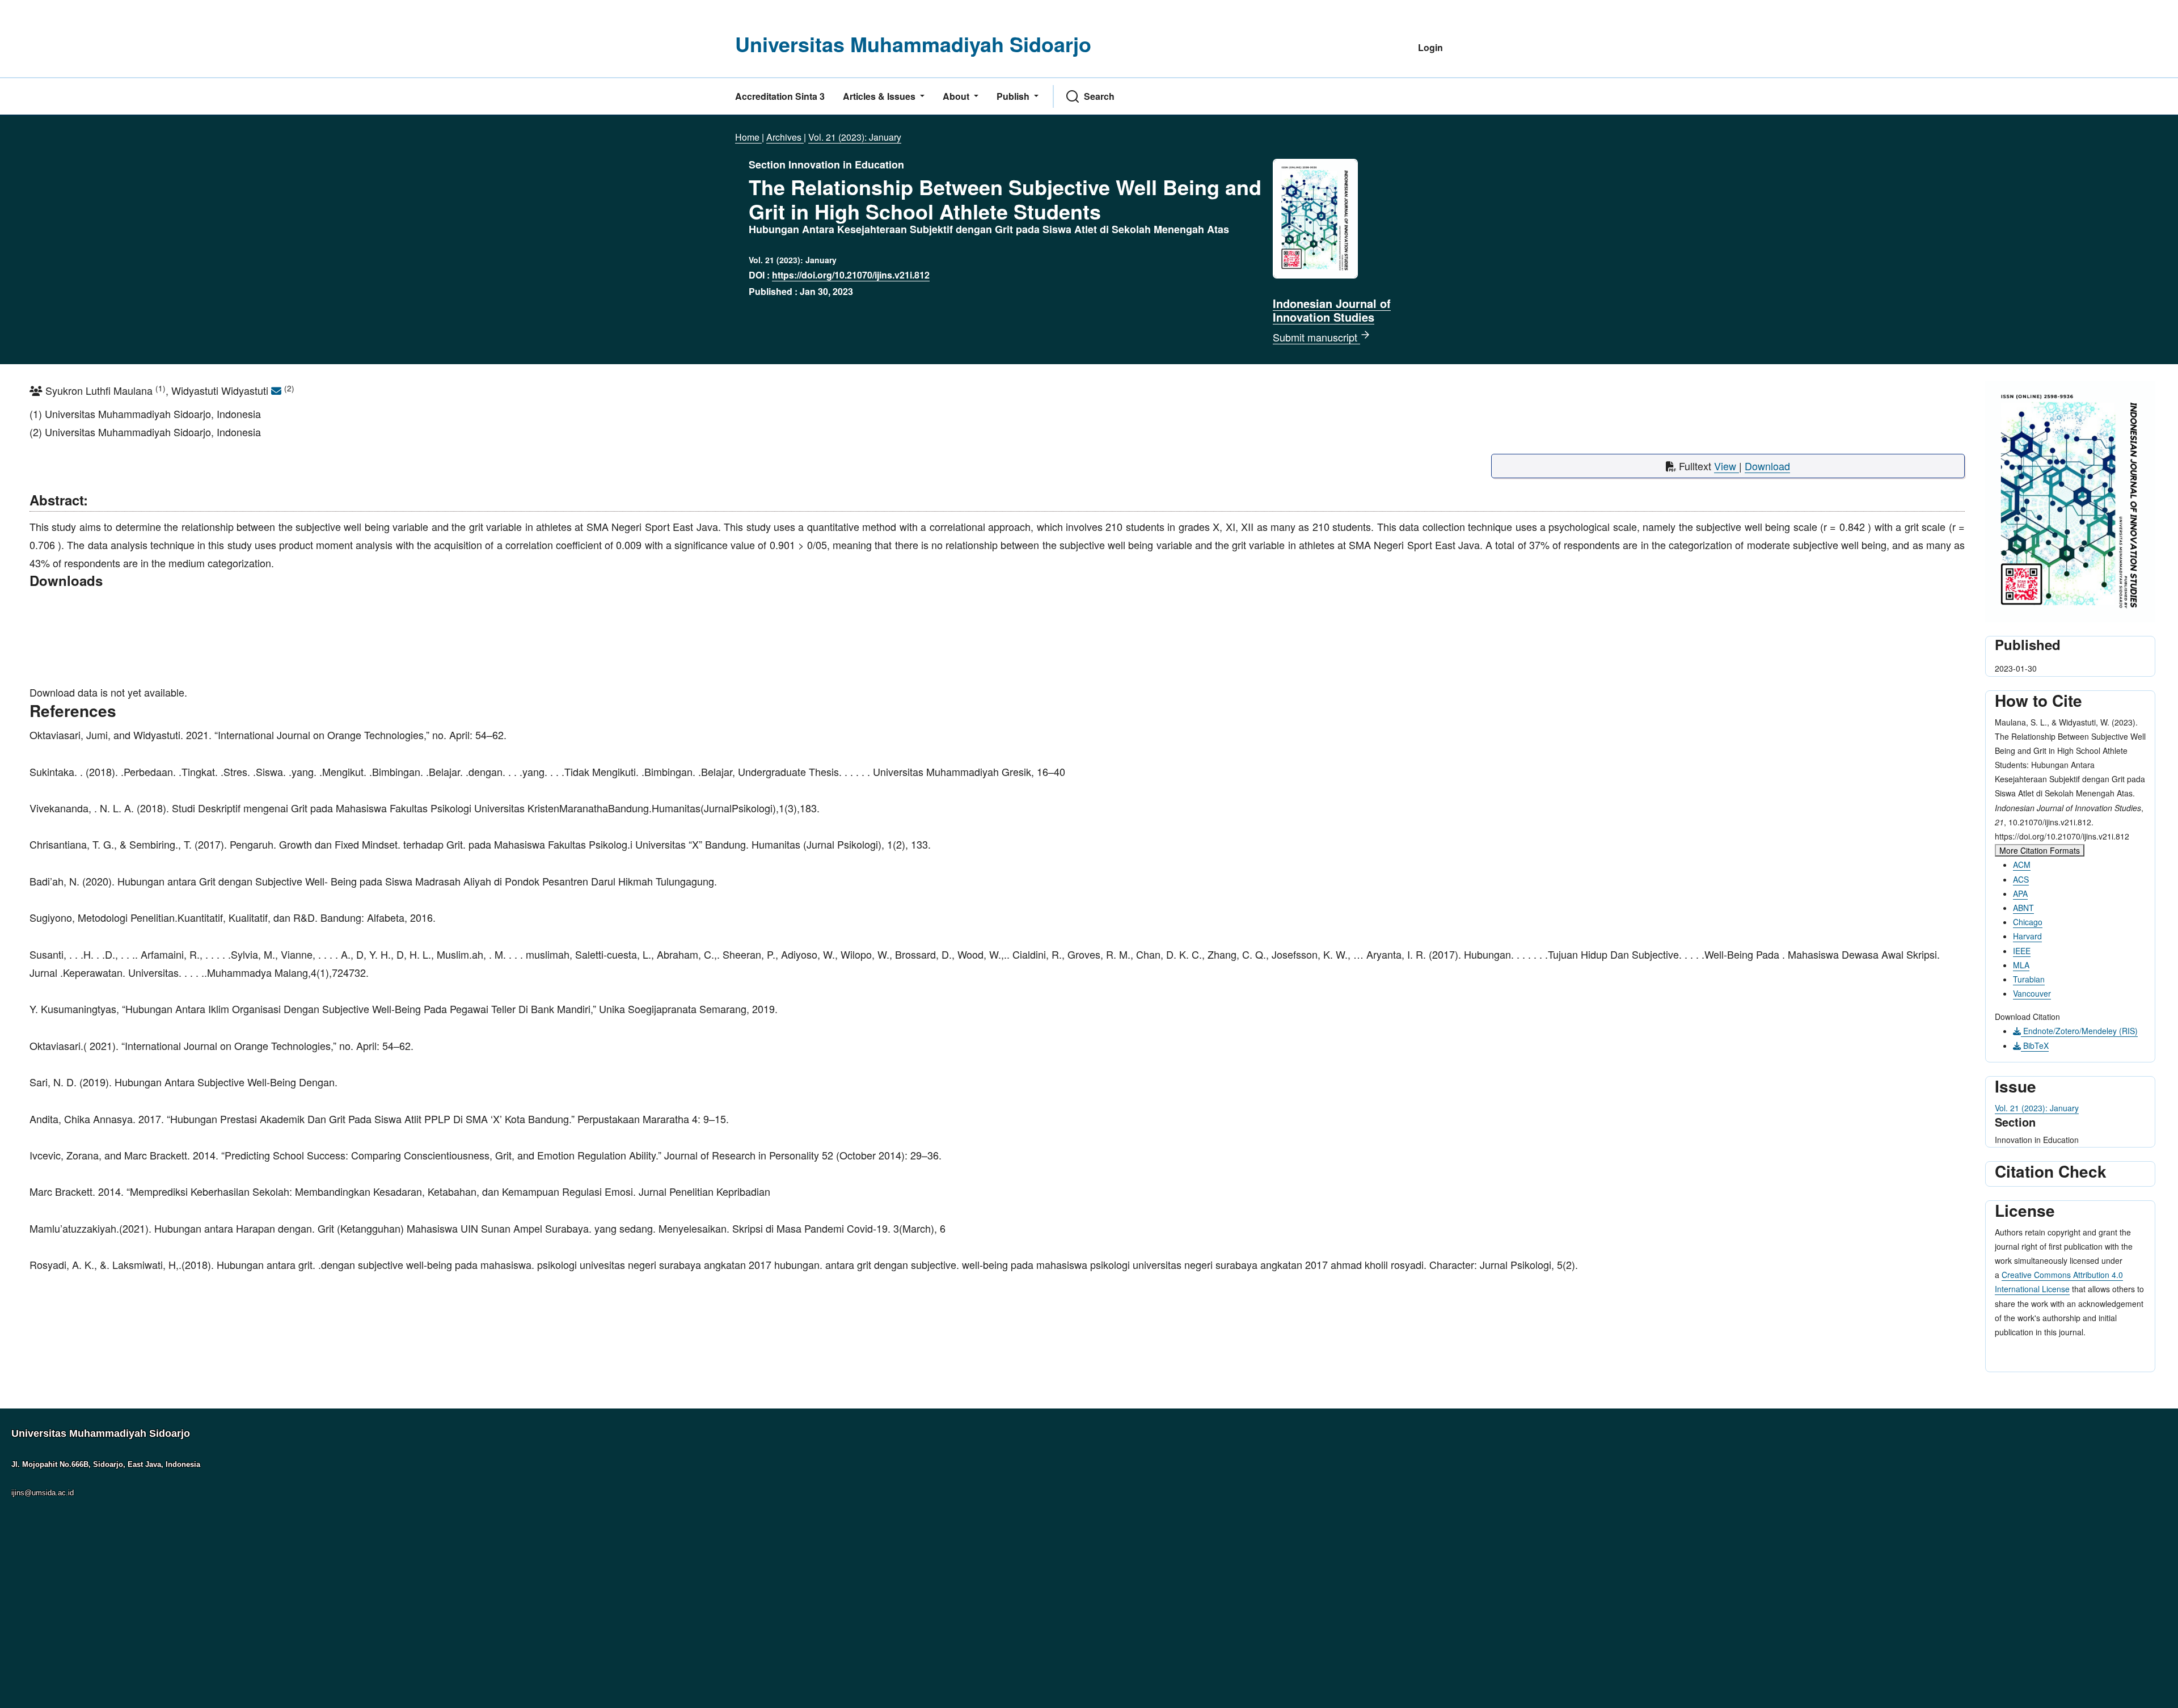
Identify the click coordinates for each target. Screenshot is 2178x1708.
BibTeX (2035, 1045)
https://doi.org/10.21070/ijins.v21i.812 (851, 275)
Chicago (2028, 922)
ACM (2022, 864)
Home (748, 137)
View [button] (1727, 466)
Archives (785, 137)
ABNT (2023, 908)
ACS (2021, 879)
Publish (1014, 96)
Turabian (2029, 979)
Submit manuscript (1316, 337)
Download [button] (1767, 466)
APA (2020, 893)
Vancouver (2032, 993)
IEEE (2022, 951)
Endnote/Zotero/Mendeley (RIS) (2079, 1031)
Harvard (2027, 936)
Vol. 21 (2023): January (855, 137)
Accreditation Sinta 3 (780, 96)
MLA (2021, 965)
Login (1430, 47)
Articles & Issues (880, 96)
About (957, 96)
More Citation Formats (2040, 850)
